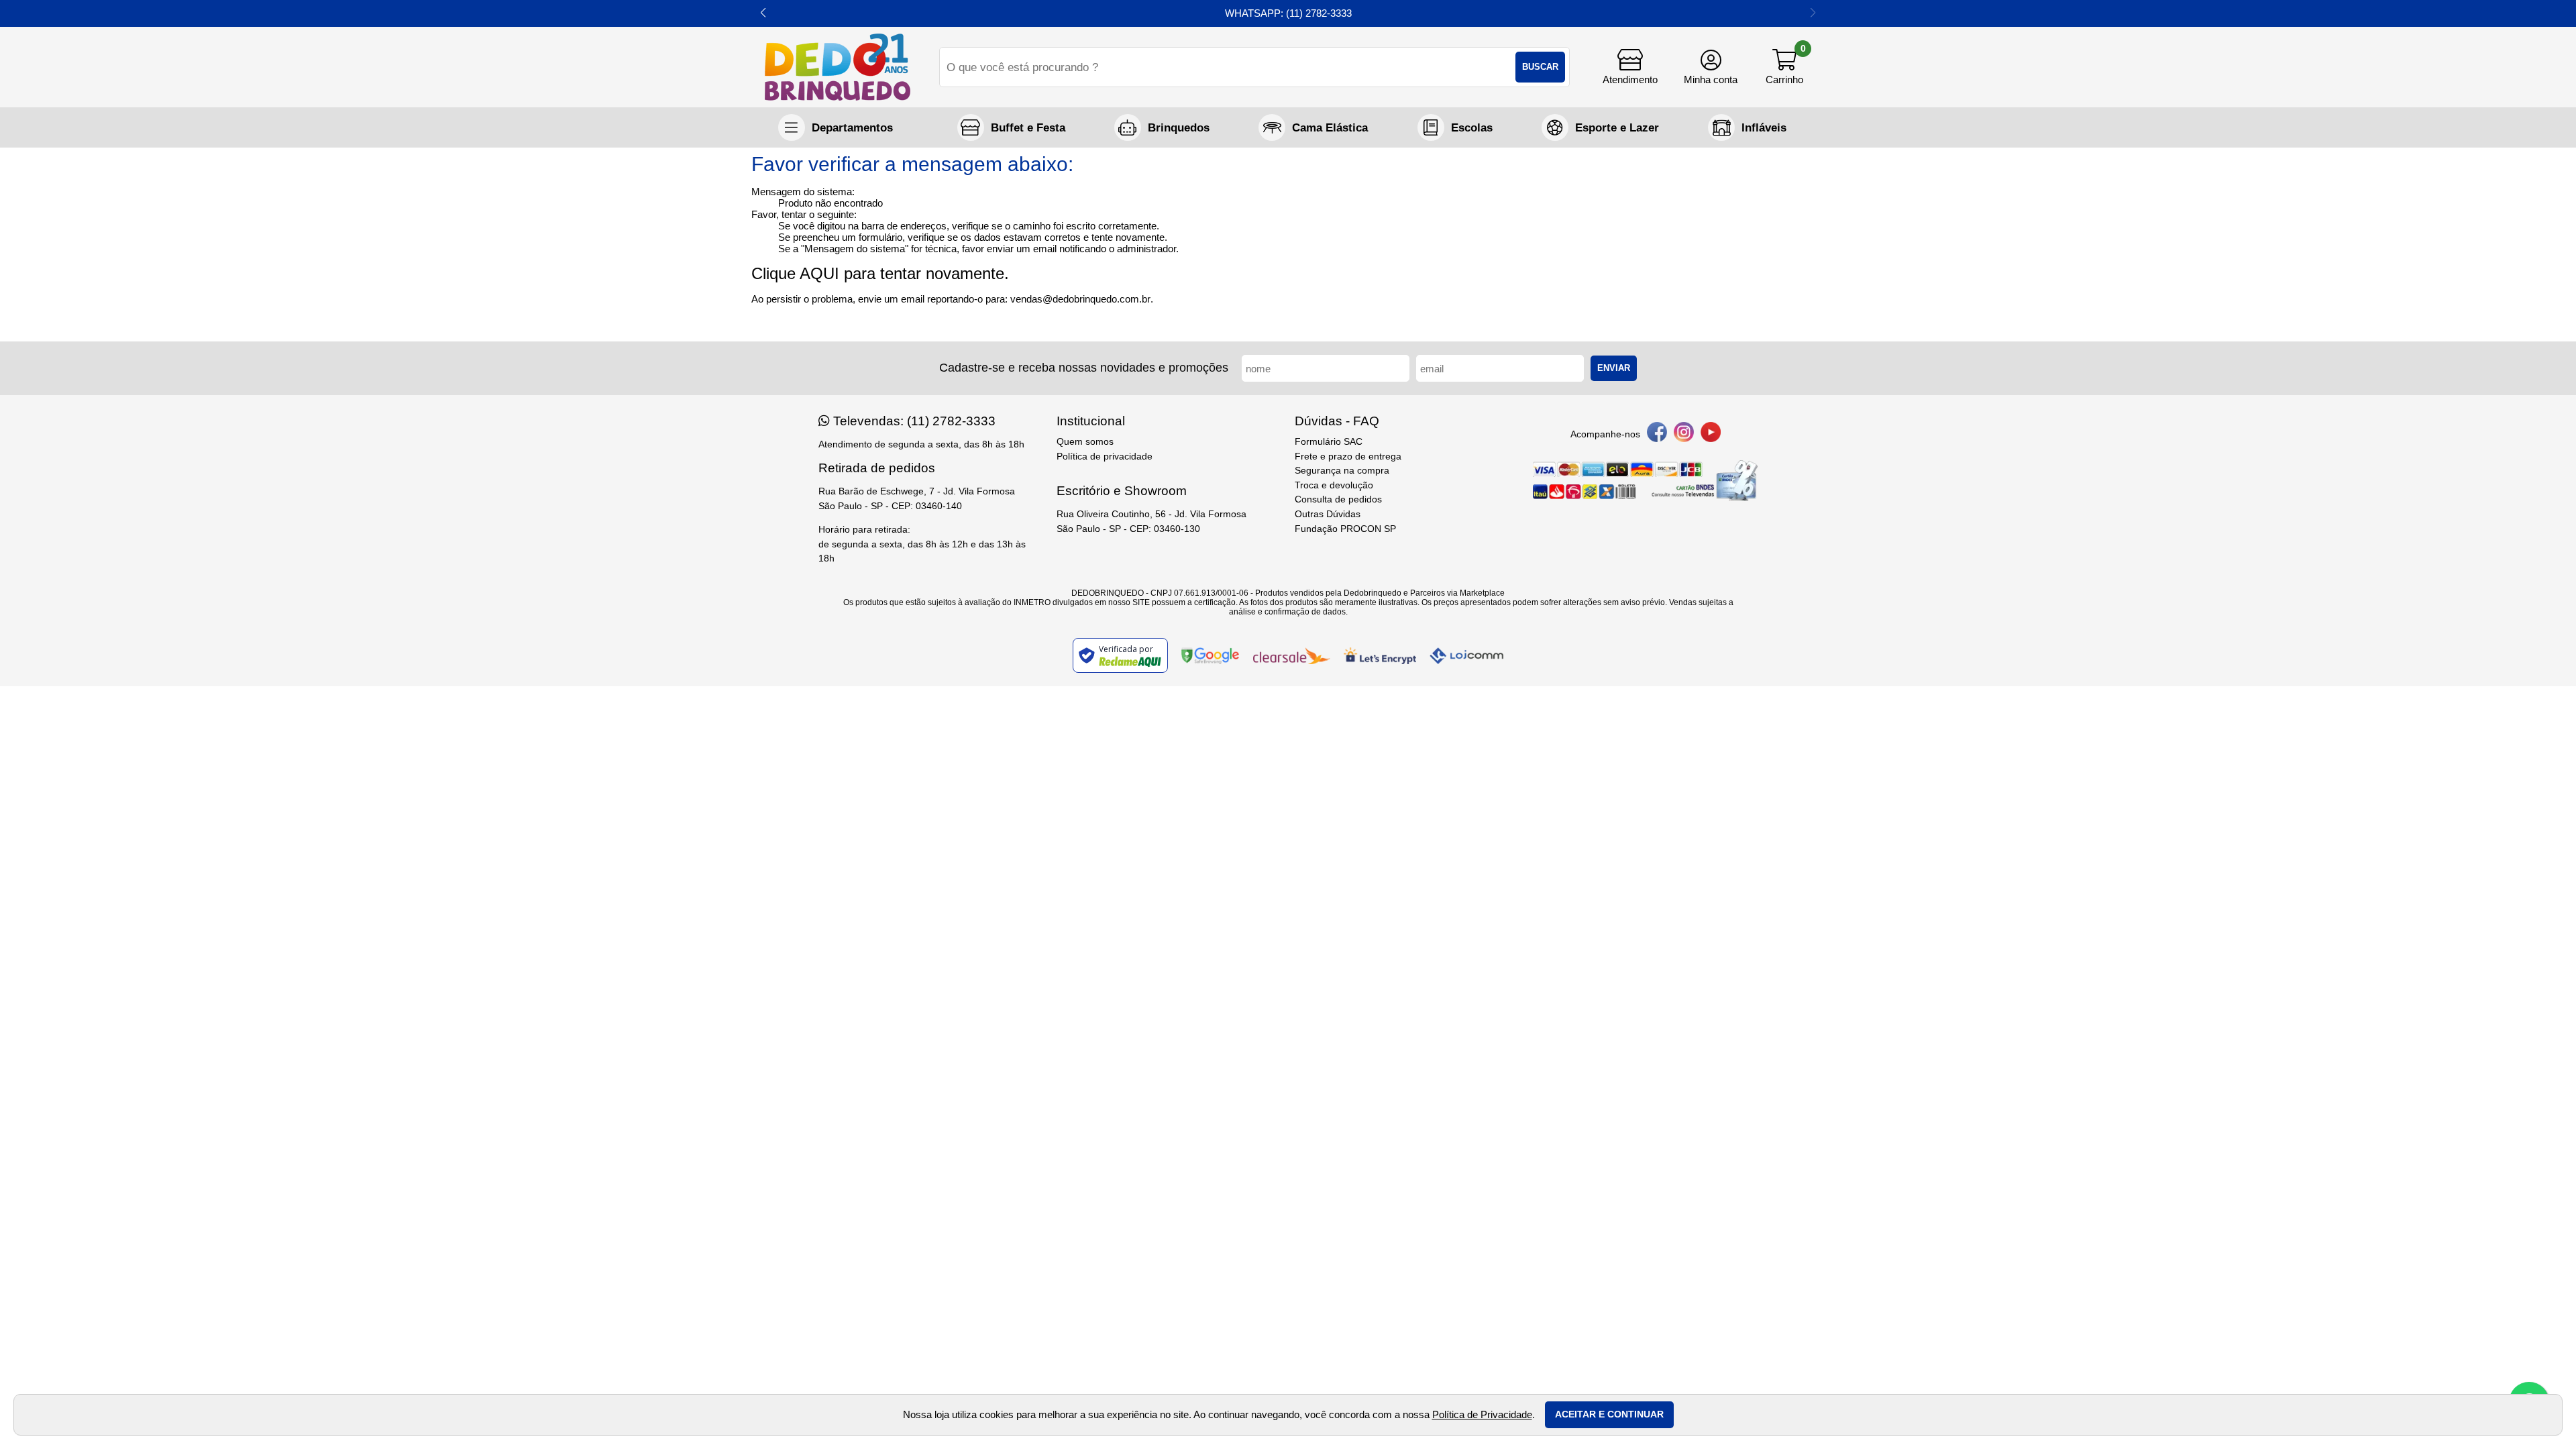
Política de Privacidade (1482, 1414)
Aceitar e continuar (1609, 1414)
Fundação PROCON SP (1345, 529)
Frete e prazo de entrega (1348, 457)
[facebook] (1657, 434)
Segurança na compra (1342, 471)
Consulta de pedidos (1338, 499)
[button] (763, 13)
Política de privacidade (1105, 457)
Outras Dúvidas (1328, 514)
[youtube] (1711, 434)
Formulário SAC (1329, 442)
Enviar (1614, 368)
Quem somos (1085, 442)
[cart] (1784, 67)
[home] (838, 67)
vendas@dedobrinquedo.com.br (1080, 299)
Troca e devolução (1334, 485)
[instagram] (1684, 434)
